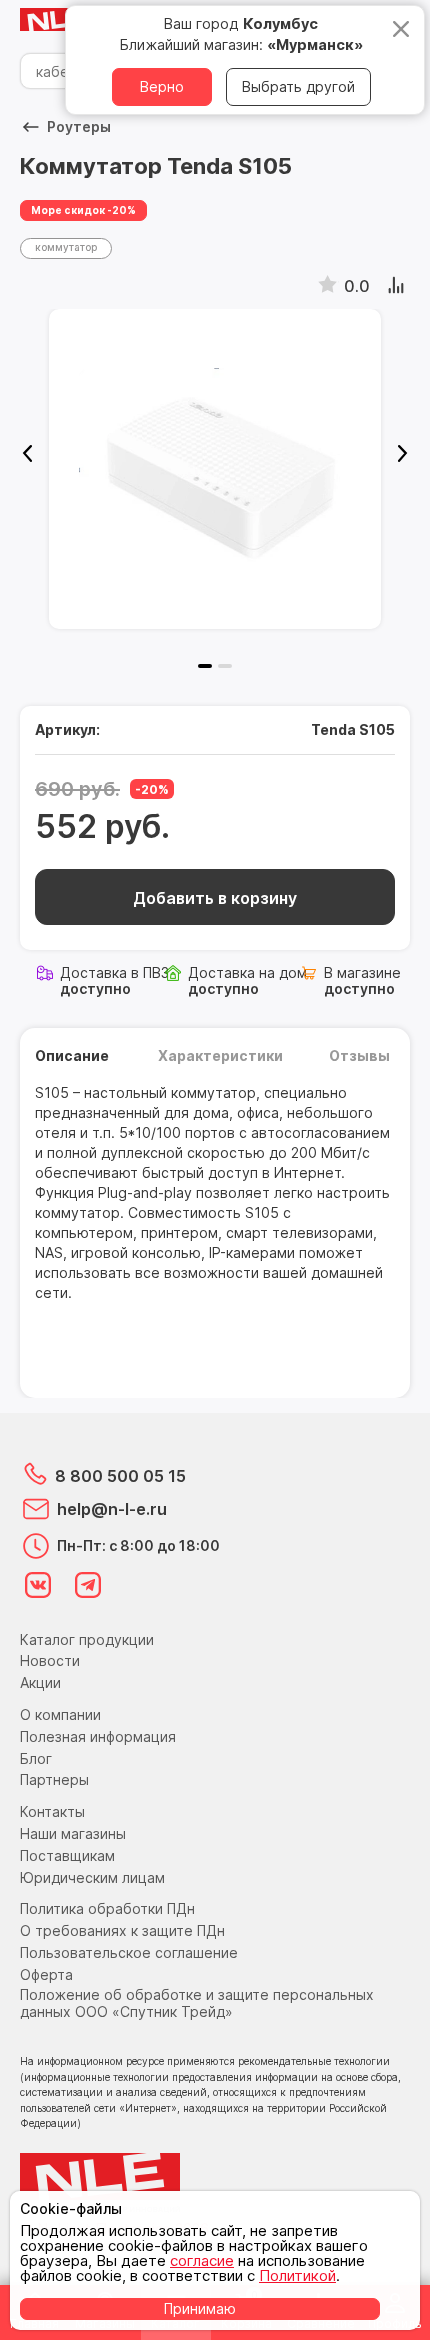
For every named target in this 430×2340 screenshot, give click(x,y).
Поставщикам (67, 1855)
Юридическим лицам (92, 1877)
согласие (202, 2260)
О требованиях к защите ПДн (122, 1930)
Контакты (52, 1811)
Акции (40, 1682)
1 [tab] (205, 666)
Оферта (46, 1974)
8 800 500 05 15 (120, 1476)
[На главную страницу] (60, 20)
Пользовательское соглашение (129, 1952)
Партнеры (54, 1779)
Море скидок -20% (83, 210)
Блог (36, 1758)
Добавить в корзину (215, 898)
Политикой (297, 2275)
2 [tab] (225, 666)
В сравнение (397, 286)
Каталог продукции (87, 1639)
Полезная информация (98, 1736)
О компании (60, 1714)
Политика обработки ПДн (107, 1908)
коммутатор (66, 247)
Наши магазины (73, 1833)
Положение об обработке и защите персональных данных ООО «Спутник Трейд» (197, 2003)
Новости (50, 1660)
